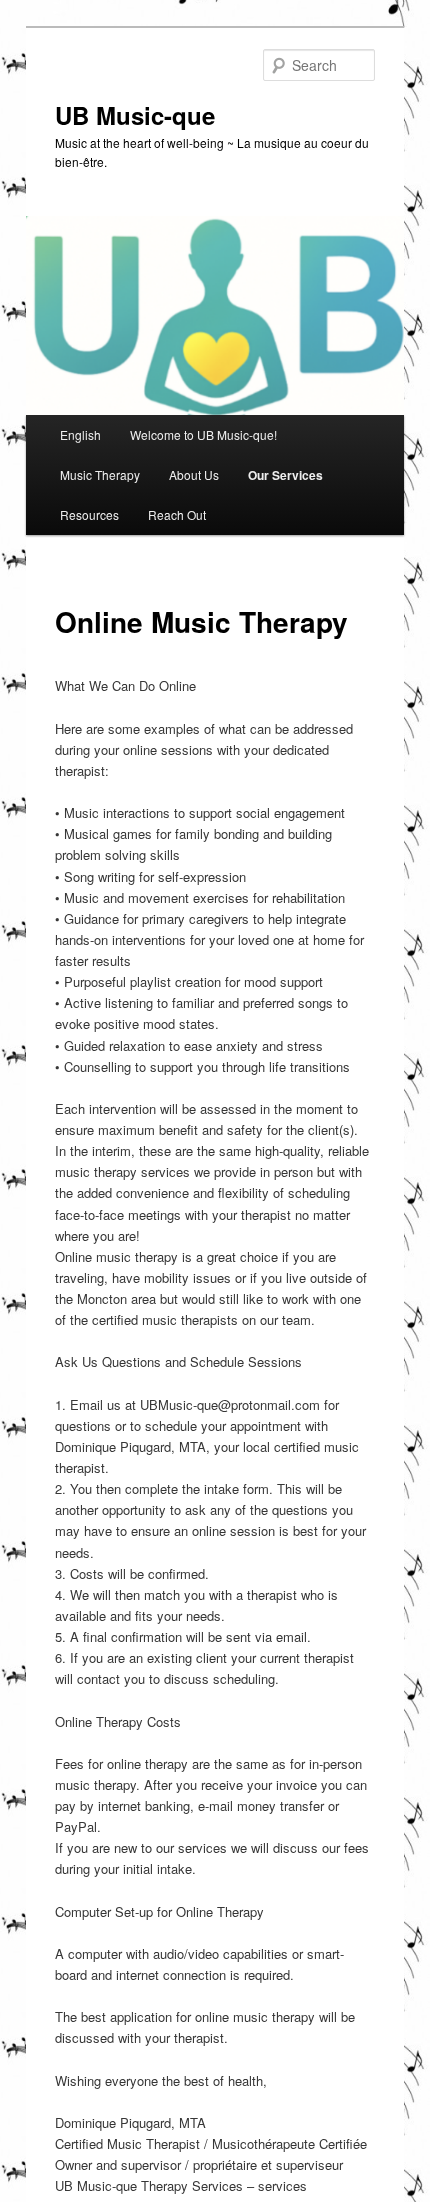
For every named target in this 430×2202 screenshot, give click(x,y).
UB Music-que (135, 115)
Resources (89, 514)
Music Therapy (100, 474)
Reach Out (177, 514)
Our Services (285, 475)
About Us (194, 474)
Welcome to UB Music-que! (203, 434)
